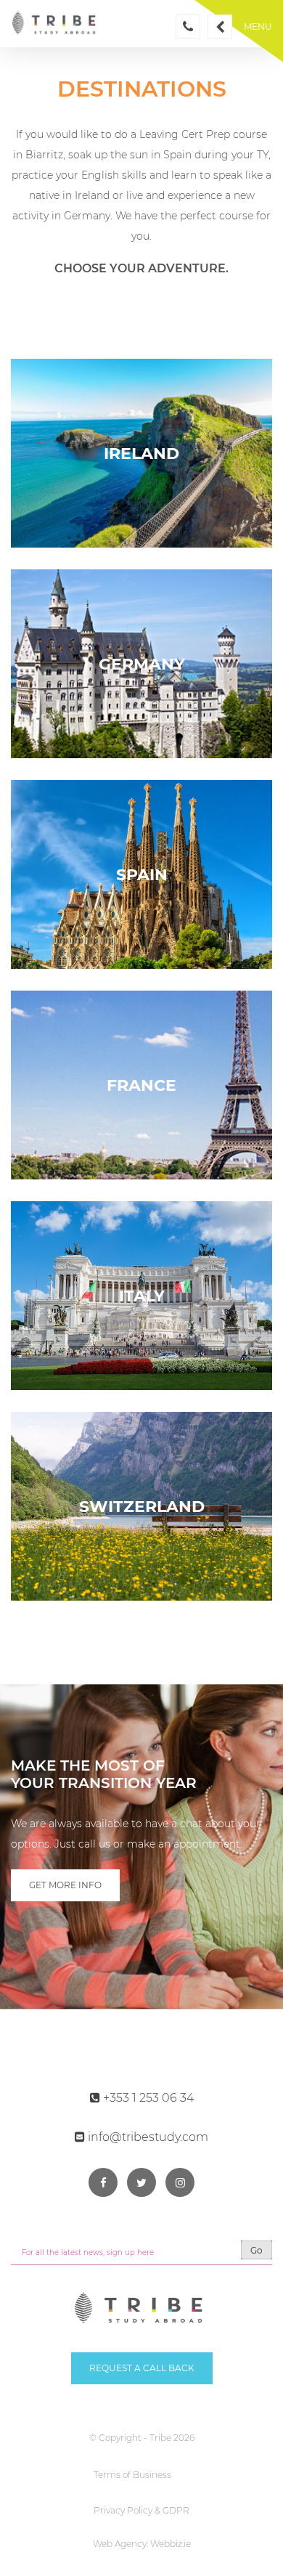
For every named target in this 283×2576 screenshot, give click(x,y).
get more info (65, 1885)
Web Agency (120, 2544)
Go (257, 2250)
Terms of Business (132, 2475)
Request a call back (142, 2368)
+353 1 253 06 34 (147, 2098)
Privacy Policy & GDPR (141, 2510)
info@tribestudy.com (147, 2137)
